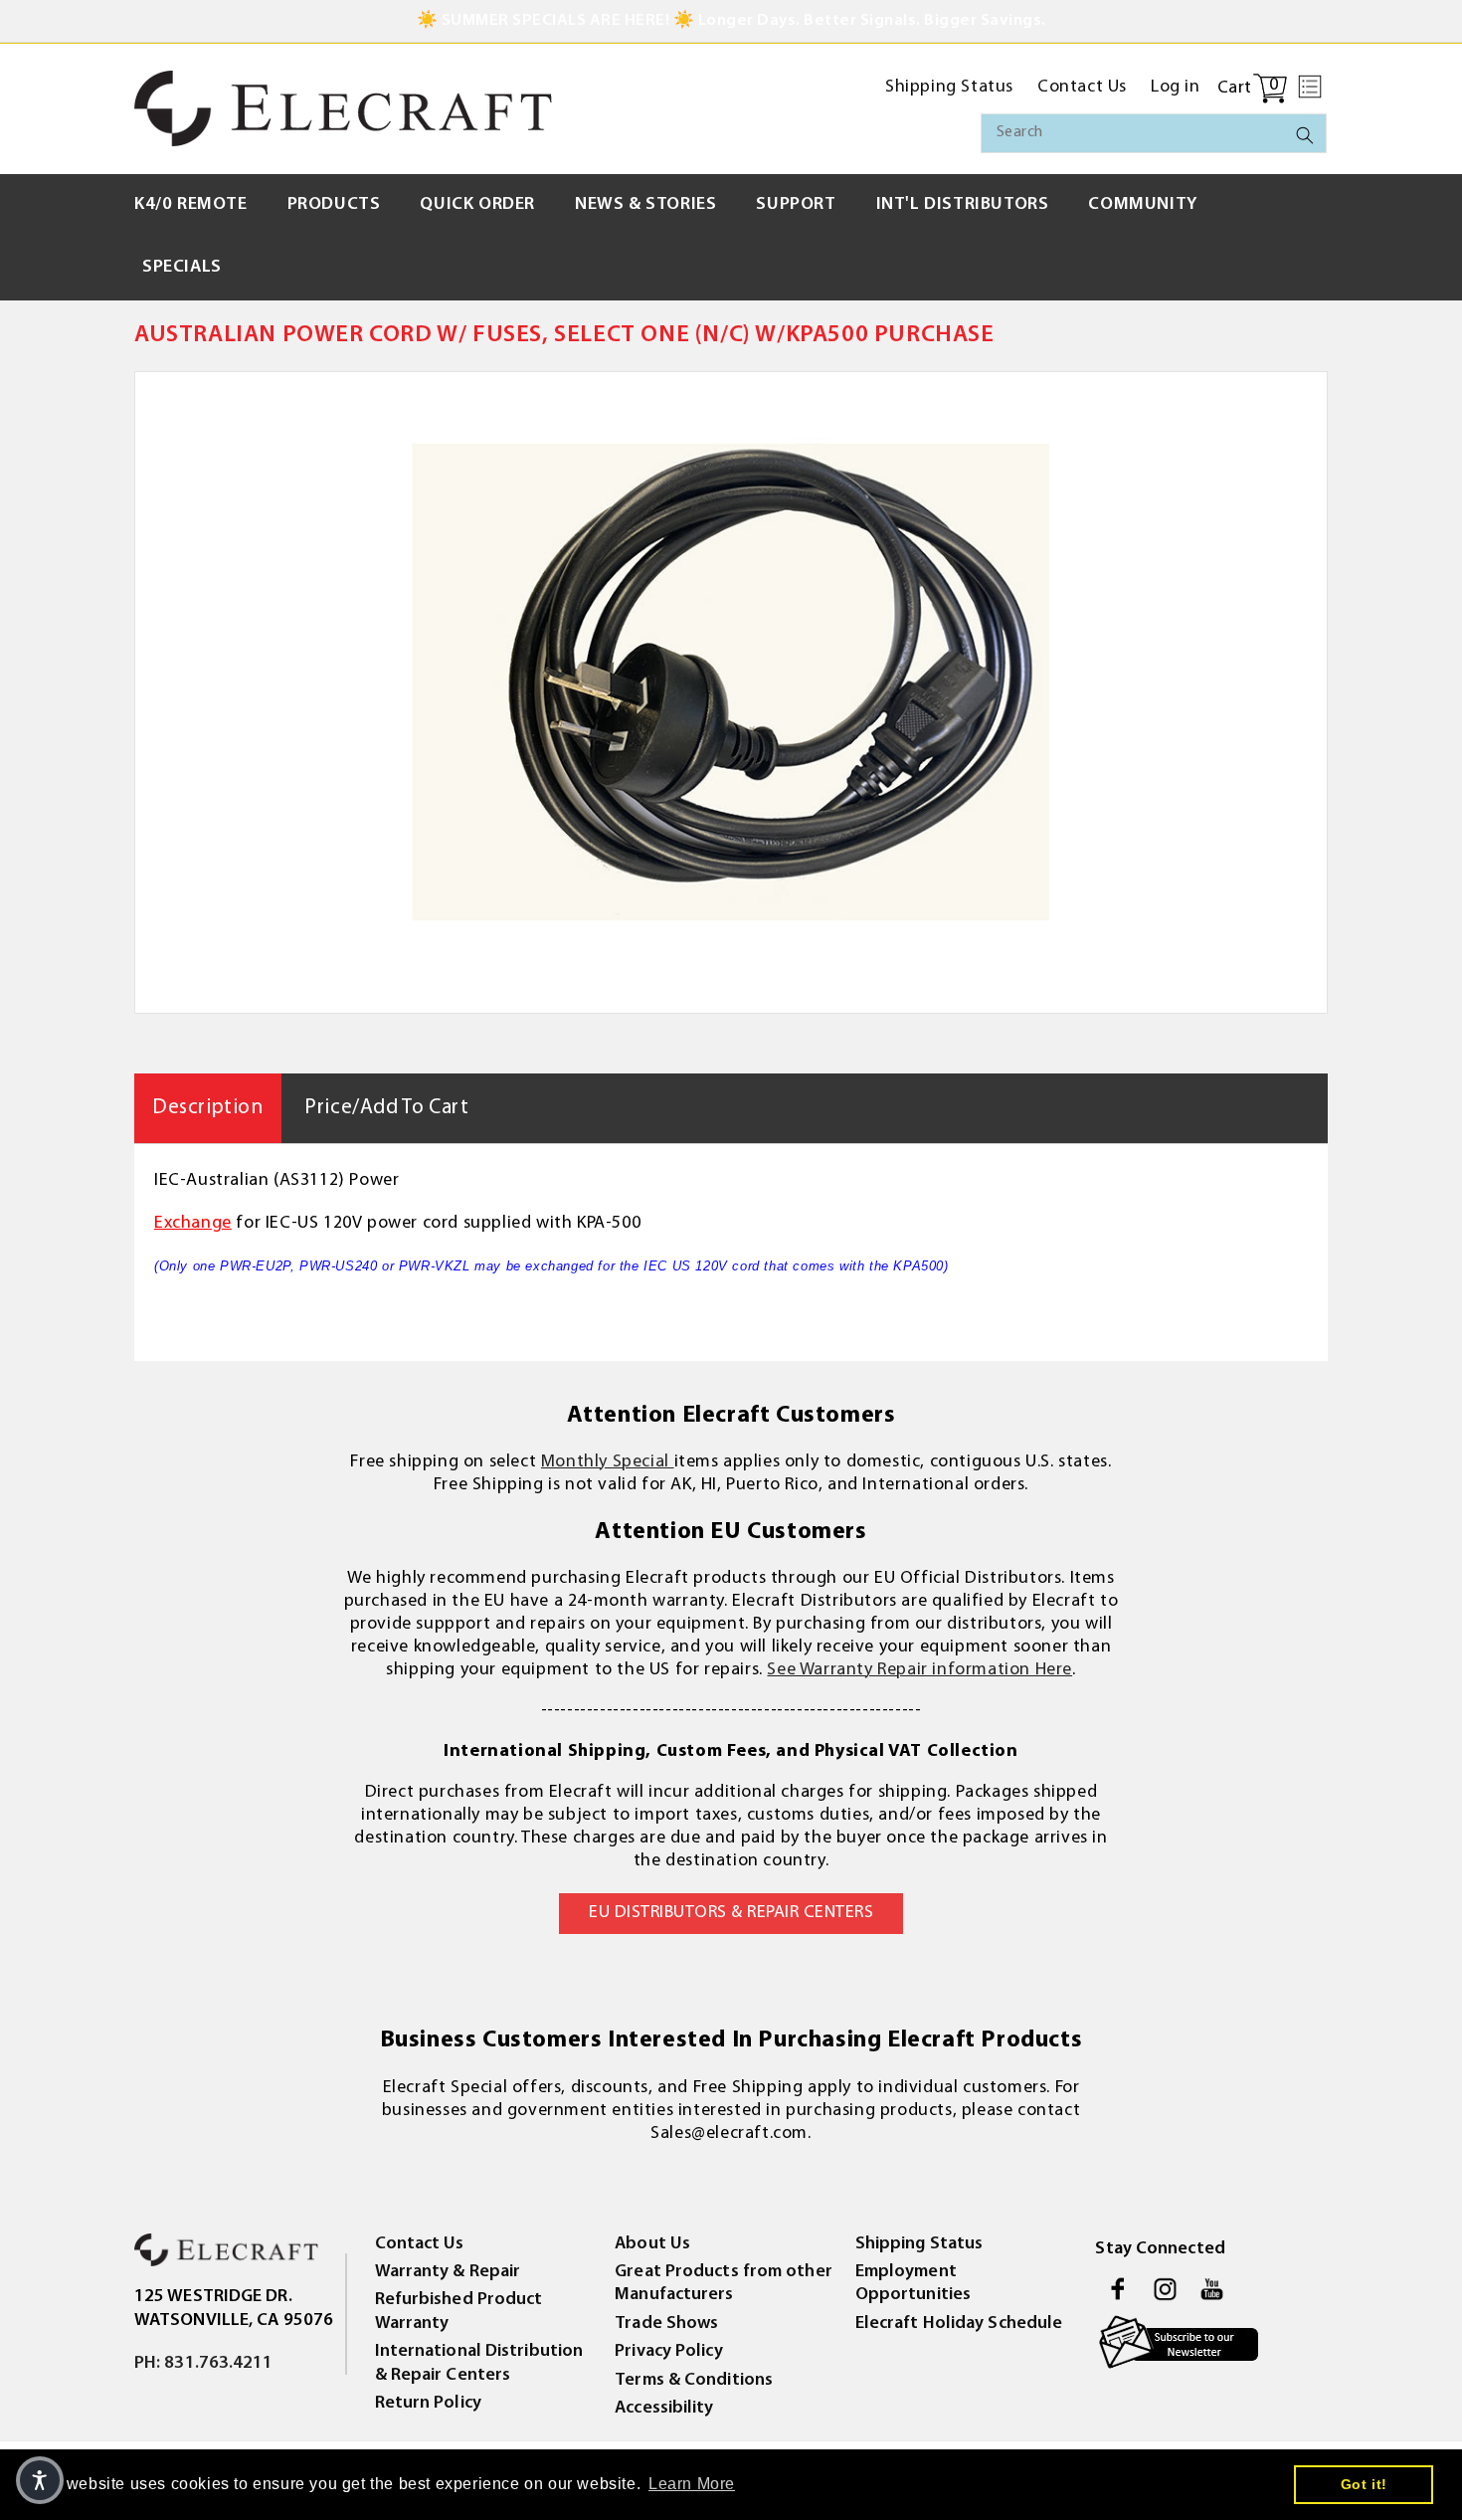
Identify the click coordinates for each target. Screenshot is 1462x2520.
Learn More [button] (692, 2484)
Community (1142, 205)
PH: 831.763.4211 (204, 2364)
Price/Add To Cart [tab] (386, 1108)
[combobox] (1154, 133)
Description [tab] (208, 1108)
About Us (652, 2244)
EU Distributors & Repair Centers (731, 1913)
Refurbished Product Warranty (459, 2312)
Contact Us (420, 2244)
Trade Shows (666, 2324)
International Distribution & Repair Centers (479, 2363)
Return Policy (428, 2404)
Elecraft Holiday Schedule (959, 2324)
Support (796, 205)
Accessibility (664, 2409)
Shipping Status (919, 2244)
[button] (1310, 87)
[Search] (1305, 135)
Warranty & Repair (448, 2272)
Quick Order (477, 205)
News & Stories (645, 205)
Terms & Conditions (694, 2381)
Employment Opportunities (913, 2284)
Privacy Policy (668, 2352)
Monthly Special (608, 1462)
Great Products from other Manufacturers (724, 2284)
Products (334, 205)
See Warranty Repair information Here (919, 1670)
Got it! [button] (1364, 2484)
